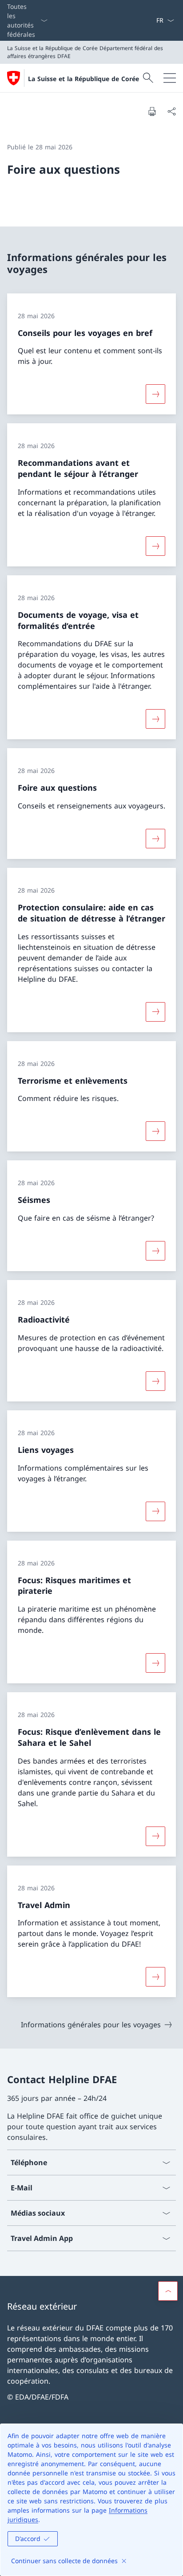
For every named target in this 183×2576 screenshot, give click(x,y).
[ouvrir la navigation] (170, 78)
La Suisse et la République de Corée (84, 79)
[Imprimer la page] (152, 111)
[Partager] (171, 111)
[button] (168, 2291)
